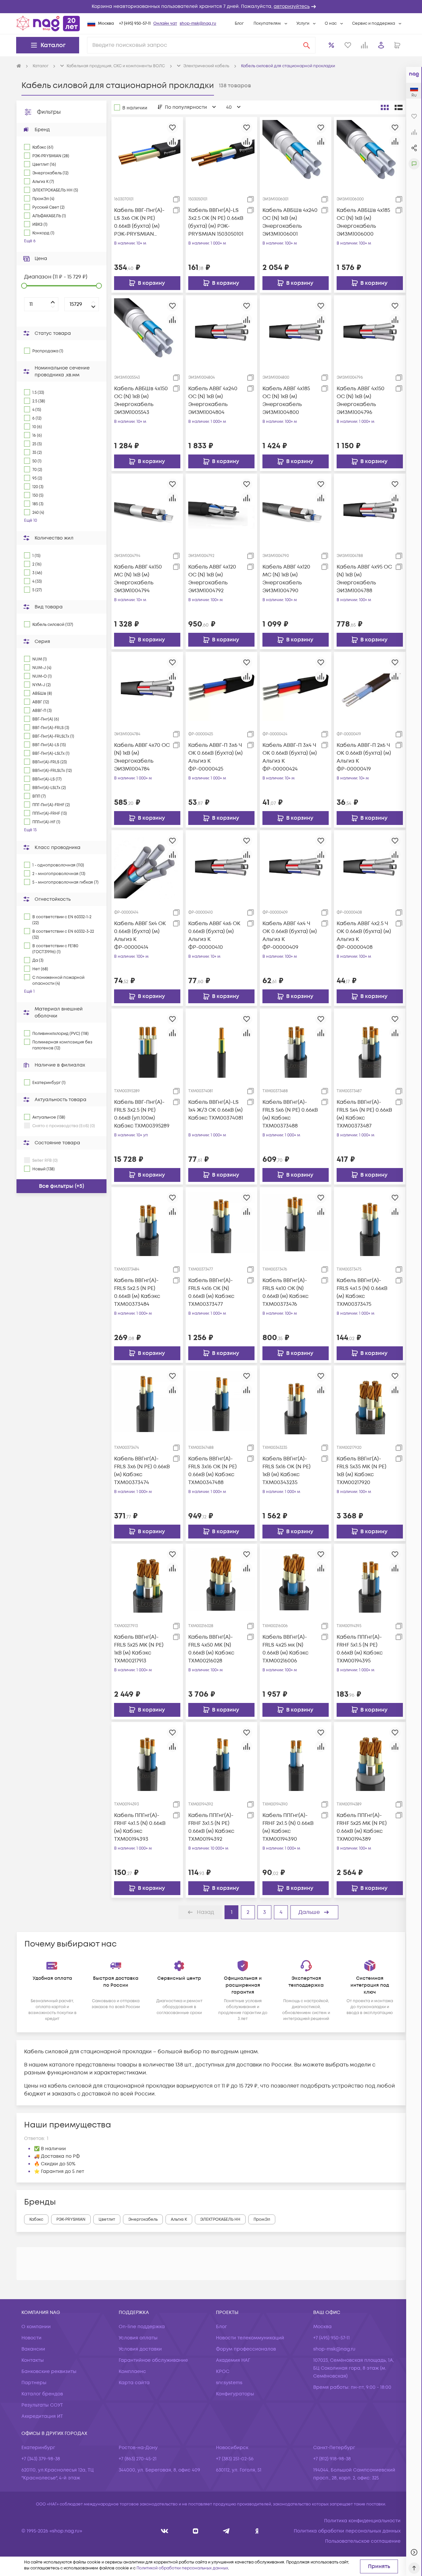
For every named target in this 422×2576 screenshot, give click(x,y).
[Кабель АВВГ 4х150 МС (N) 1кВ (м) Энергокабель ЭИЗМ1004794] (147, 509)
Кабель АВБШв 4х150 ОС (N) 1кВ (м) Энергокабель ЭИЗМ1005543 (141, 400)
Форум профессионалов (246, 2349)
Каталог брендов (42, 2394)
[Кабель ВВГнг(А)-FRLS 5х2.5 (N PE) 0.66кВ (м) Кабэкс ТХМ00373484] (147, 1222)
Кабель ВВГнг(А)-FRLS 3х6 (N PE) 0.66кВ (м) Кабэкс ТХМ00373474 (142, 1471)
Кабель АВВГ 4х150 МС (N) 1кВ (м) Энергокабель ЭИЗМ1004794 (138, 579)
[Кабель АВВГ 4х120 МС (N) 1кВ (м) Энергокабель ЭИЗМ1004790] (296, 509)
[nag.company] (165, 2531)
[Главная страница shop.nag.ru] (48, 23)
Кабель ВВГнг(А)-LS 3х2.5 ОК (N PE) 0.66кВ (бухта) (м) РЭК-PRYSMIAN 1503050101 (216, 222)
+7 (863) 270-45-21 (138, 2459)
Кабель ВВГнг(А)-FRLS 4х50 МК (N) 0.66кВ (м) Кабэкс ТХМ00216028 (211, 1649)
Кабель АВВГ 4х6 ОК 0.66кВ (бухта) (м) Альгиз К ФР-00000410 (214, 935)
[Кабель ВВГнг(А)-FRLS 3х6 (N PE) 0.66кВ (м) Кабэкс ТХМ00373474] (147, 1401)
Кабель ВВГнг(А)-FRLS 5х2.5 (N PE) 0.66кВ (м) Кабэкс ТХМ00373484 (137, 1292)
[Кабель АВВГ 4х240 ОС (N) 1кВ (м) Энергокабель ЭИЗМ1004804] (221, 331)
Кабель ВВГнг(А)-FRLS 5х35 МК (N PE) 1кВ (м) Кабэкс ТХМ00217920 (362, 1471)
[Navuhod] (196, 2531)
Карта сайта (134, 2383)
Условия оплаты (138, 2338)
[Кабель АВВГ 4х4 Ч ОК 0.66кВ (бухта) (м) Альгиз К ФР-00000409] (296, 866)
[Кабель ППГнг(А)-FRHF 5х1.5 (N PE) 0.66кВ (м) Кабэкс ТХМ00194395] (370, 1579)
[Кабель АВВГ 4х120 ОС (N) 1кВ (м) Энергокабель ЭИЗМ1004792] (221, 509)
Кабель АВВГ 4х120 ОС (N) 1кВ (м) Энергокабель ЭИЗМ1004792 (212, 579)
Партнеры (34, 2383)
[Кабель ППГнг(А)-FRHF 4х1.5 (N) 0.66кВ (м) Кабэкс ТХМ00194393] (147, 1758)
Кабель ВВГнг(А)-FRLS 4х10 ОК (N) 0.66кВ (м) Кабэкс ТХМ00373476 (286, 1292)
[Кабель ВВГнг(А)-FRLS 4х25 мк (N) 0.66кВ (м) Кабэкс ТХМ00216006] (296, 1579)
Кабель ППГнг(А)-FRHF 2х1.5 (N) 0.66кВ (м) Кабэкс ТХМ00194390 (288, 1827)
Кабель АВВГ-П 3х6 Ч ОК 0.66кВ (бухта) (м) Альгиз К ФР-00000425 (215, 757)
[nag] (257, 2531)
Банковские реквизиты (49, 2371)
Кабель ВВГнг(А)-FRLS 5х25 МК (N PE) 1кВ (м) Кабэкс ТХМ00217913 (139, 1649)
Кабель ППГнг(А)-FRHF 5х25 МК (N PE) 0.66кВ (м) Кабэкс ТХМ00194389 (362, 1827)
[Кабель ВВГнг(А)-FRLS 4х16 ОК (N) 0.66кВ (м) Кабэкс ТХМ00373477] (221, 1222)
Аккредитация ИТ (42, 2416)
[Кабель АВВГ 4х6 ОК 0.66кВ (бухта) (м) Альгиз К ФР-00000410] (221, 866)
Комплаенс (132, 2371)
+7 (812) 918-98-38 (332, 2459)
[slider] (24, 286)
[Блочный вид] (385, 107)
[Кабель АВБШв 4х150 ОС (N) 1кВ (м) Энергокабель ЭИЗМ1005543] (147, 331)
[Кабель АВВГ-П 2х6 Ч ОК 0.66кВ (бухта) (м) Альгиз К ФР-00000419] (370, 688)
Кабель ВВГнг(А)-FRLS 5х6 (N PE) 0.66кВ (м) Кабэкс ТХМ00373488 (290, 1114)
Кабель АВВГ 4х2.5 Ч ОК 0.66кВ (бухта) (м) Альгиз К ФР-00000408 (364, 935)
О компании (36, 2327)
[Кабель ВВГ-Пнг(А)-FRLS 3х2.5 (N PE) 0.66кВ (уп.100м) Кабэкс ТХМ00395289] (147, 1044)
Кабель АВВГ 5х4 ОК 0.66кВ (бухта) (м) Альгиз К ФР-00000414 (140, 935)
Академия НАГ (233, 2360)
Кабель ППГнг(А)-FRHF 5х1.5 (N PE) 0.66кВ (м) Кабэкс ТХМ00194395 (360, 1649)
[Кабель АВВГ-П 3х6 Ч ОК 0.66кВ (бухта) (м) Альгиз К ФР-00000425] (221, 688)
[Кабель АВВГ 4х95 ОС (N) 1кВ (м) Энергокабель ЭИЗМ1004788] (370, 509)
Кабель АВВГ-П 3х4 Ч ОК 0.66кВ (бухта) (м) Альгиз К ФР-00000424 (290, 757)
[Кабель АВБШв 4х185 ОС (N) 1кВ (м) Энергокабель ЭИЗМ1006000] (370, 153)
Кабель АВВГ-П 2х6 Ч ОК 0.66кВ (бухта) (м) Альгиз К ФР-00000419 (364, 757)
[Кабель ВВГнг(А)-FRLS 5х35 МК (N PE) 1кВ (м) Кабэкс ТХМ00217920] (370, 1401)
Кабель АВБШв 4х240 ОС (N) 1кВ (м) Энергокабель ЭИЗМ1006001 (290, 222)
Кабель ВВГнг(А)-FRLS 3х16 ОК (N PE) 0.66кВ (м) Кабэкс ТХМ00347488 (212, 1471)
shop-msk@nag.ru (198, 24)
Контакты (33, 2360)
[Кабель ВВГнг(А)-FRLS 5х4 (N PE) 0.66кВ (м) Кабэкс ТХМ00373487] (370, 1044)
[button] (211, 7)
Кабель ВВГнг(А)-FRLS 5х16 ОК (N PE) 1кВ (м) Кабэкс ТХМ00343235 (286, 1471)
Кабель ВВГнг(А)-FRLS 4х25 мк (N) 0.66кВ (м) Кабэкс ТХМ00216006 (286, 1649)
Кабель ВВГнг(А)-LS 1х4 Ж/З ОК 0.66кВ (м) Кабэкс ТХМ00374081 (216, 1110)
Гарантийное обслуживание (153, 2360)
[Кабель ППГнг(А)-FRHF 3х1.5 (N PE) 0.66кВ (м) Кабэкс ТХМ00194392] (221, 1758)
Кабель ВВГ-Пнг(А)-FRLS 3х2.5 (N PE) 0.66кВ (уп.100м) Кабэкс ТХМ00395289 (142, 1114)
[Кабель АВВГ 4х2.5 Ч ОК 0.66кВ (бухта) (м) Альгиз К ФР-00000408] (370, 866)
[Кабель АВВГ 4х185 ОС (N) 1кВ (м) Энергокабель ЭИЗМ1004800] (296, 331)
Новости (31, 2338)
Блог (239, 24)
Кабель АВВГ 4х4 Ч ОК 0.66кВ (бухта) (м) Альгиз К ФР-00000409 (290, 935)
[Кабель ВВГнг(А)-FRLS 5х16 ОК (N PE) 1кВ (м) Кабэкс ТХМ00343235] (296, 1401)
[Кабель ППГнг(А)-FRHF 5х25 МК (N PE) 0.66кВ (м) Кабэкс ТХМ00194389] (370, 1758)
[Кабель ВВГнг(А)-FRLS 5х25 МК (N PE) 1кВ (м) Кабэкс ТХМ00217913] (147, 1579)
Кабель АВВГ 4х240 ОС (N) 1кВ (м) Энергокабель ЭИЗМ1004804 (213, 400)
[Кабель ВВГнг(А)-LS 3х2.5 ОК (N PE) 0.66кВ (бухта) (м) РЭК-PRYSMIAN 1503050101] (221, 153)
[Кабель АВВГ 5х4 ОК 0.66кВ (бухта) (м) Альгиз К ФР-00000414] (147, 866)
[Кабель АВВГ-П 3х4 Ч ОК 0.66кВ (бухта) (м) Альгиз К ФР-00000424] (296, 688)
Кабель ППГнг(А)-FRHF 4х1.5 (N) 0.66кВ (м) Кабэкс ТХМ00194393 (140, 1827)
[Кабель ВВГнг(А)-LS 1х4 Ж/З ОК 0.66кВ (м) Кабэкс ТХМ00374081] (221, 1044)
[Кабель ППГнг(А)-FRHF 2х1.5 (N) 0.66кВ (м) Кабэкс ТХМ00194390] (296, 1758)
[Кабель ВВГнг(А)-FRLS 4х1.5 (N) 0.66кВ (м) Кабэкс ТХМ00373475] (370, 1222)
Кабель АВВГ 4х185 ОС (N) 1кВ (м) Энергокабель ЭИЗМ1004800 (286, 400)
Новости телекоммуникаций (250, 2338)
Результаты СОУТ (42, 2405)
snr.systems (229, 2383)
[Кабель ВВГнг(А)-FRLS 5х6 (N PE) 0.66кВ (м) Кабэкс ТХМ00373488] (296, 1044)
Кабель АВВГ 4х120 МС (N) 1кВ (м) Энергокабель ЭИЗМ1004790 (286, 579)
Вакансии (33, 2349)
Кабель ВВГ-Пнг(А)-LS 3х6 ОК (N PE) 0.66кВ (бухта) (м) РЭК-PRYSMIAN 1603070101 (139, 222)
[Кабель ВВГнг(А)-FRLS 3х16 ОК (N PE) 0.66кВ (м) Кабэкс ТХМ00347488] (221, 1401)
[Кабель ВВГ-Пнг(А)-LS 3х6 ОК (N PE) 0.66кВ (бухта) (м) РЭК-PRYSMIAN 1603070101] (147, 153)
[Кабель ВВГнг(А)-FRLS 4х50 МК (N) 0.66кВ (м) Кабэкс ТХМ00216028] (221, 1579)
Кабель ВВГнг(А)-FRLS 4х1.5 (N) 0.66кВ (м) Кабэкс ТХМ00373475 (362, 1292)
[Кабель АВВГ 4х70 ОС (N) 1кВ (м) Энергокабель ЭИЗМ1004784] (147, 688)
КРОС (223, 2371)
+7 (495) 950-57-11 (135, 24)
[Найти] (307, 45)
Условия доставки (140, 2349)
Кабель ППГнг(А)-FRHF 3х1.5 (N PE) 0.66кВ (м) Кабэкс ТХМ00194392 (211, 1827)
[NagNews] (226, 2531)
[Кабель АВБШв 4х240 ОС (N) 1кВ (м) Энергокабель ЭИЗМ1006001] (296, 153)
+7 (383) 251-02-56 (235, 2459)
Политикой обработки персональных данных (182, 2568)
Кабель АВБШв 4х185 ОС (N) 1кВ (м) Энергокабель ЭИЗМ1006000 (363, 222)
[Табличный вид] (399, 107)
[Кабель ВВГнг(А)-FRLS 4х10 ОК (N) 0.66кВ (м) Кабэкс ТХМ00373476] (296, 1222)
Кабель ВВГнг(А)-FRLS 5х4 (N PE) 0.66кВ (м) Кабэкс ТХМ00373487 (364, 1114)
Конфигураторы (235, 2394)
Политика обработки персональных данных (347, 2531)
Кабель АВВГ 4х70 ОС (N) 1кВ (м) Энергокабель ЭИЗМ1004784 (142, 757)
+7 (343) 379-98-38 (41, 2459)
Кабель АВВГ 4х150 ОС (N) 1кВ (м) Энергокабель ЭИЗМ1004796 (361, 400)
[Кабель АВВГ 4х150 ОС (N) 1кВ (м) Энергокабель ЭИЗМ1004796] (370, 331)
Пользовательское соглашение (363, 2541)
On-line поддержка (142, 2327)
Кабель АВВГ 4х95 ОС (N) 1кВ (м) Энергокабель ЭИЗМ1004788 (364, 579)
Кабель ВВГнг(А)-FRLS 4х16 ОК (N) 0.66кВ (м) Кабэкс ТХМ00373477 (211, 1292)
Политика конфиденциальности (362, 2521)
